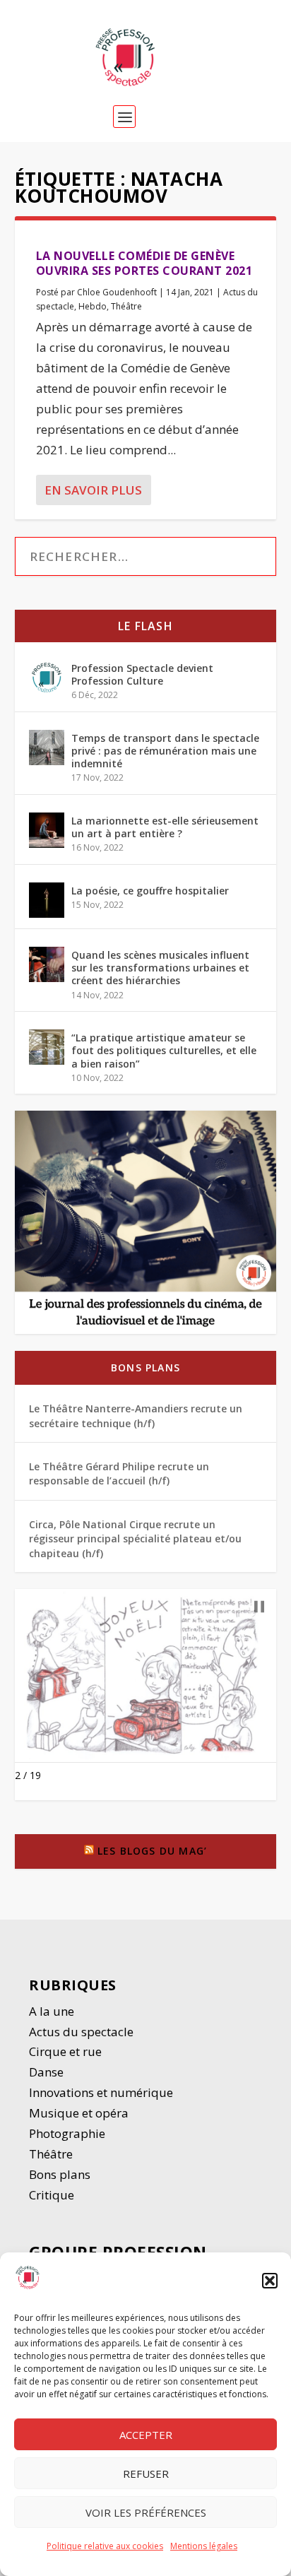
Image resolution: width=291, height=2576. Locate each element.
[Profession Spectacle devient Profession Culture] (47, 678)
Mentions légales (204, 2546)
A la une (53, 2011)
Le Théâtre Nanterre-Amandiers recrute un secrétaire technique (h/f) (136, 1416)
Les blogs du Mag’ (152, 1851)
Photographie (67, 2133)
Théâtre (126, 306)
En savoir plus (93, 490)
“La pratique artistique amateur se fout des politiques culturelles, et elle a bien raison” (164, 1050)
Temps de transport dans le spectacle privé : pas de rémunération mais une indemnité (165, 751)
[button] (270, 2281)
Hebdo (93, 306)
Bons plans (145, 1367)
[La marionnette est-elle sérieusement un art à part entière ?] (47, 830)
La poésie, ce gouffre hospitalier (150, 891)
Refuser (146, 2474)
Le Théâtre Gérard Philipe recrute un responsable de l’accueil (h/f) (119, 1473)
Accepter (146, 2435)
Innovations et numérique (101, 2092)
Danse (48, 2072)
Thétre (52, 2154)
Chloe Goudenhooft (117, 292)
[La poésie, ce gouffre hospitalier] (47, 900)
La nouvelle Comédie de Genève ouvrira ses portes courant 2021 (144, 263)
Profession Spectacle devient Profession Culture (142, 674)
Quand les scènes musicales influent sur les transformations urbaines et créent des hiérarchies (160, 968)
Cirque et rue (65, 2051)
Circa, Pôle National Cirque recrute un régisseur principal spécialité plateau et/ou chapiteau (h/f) (135, 1539)
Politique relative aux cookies (105, 2546)
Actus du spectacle (81, 2032)
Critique (53, 2195)
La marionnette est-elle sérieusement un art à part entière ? (165, 827)
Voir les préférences (146, 2512)
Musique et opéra (79, 2113)
